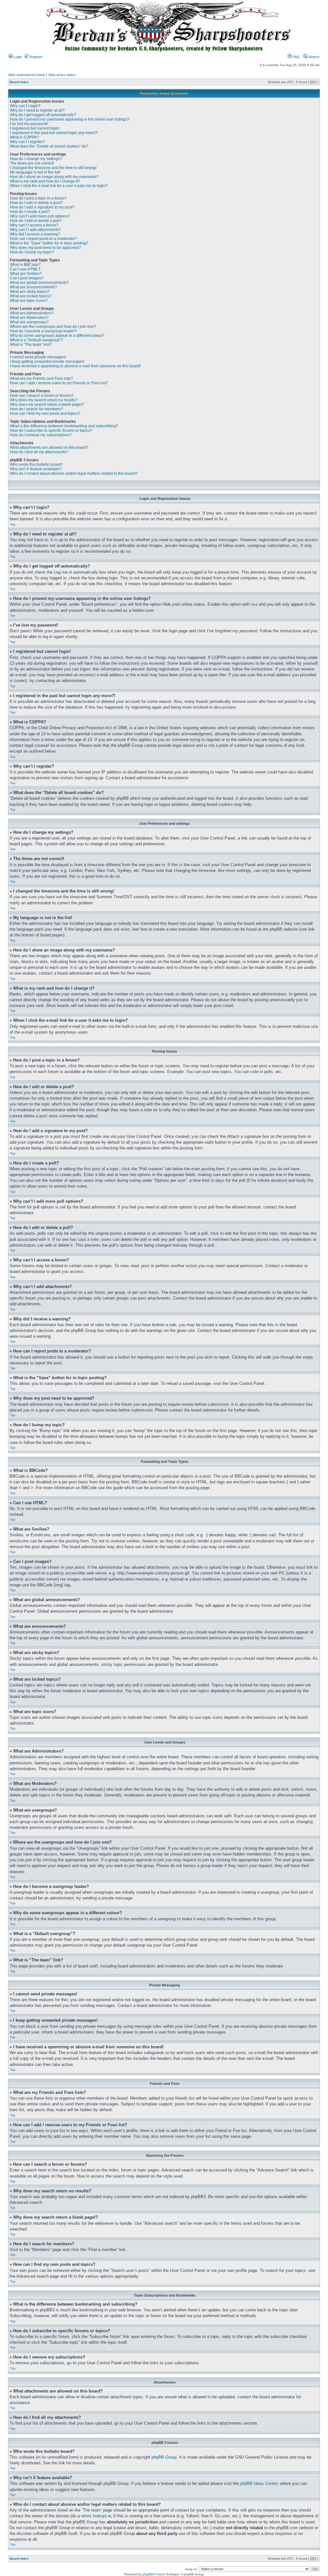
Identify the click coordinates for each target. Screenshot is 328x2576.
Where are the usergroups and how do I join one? (53, 327)
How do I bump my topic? (32, 252)
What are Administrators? (32, 313)
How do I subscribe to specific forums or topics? (51, 431)
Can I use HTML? (25, 269)
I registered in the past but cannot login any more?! (54, 133)
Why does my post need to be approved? (45, 248)
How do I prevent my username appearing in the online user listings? (70, 119)
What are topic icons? (29, 301)
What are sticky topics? (30, 292)
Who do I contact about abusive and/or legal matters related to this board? (74, 473)
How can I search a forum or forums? (42, 396)
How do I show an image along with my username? (54, 177)
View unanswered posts (27, 75)
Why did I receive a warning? (35, 234)
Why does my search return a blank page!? (47, 405)
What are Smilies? (26, 274)
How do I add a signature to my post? (42, 207)
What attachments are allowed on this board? (49, 448)
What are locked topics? (31, 296)
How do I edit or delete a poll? (36, 221)
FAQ (295, 57)
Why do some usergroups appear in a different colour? (57, 336)
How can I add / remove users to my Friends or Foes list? (59, 383)
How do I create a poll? (30, 212)
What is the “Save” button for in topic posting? (49, 243)
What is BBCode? (25, 265)
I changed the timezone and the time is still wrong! (53, 168)
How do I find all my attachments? (39, 452)
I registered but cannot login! (35, 128)
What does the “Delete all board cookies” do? (49, 146)
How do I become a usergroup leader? (43, 331)
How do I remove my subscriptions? (41, 435)
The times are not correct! (32, 163)
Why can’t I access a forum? (34, 225)
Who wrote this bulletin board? (36, 465)
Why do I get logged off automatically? (43, 115)
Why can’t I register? (28, 142)
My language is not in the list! (35, 172)
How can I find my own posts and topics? (45, 414)
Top (13, 524)
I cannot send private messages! (38, 357)
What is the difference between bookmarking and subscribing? (64, 426)
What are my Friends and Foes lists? (41, 379)
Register (36, 57)
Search (313, 57)
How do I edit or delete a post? (36, 203)
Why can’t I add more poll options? (40, 216)
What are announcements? (33, 287)
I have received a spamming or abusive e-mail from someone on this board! (75, 366)
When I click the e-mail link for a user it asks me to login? (59, 186)
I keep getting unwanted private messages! (47, 362)
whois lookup (93, 2516)
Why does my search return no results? (44, 400)
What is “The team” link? (31, 345)
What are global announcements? (39, 283)
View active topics (62, 75)
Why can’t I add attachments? (35, 230)
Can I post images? (27, 278)
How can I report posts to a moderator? (44, 239)
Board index (19, 82)
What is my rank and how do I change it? (45, 181)
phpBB (148, 2574)
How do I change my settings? (36, 159)
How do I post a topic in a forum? (38, 198)
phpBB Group (164, 2457)
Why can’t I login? (25, 106)
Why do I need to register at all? (37, 110)
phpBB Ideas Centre (259, 2483)
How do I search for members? (37, 409)
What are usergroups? (29, 322)
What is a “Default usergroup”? (37, 340)
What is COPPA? (25, 137)
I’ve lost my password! (29, 124)
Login (17, 57)
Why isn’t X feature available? (36, 469)
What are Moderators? (29, 318)
